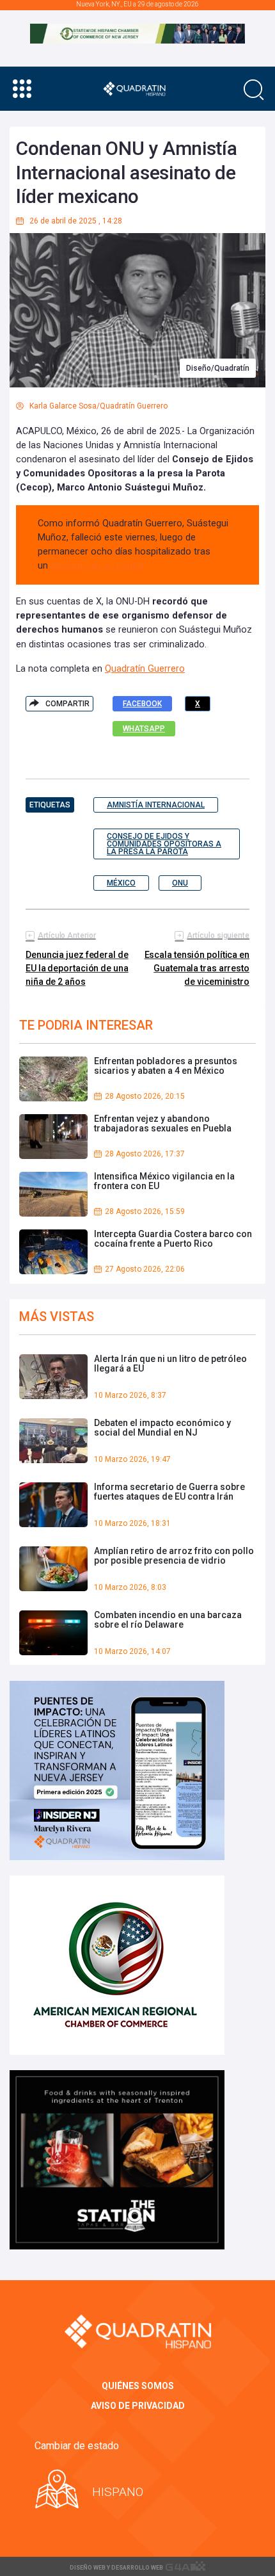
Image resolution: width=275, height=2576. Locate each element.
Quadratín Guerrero (145, 669)
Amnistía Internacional (156, 805)
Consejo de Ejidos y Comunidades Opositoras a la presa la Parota (164, 844)
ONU (180, 883)
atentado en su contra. (98, 566)
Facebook (142, 704)
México (121, 883)
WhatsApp (144, 729)
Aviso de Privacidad (138, 2406)
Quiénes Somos (138, 2386)
